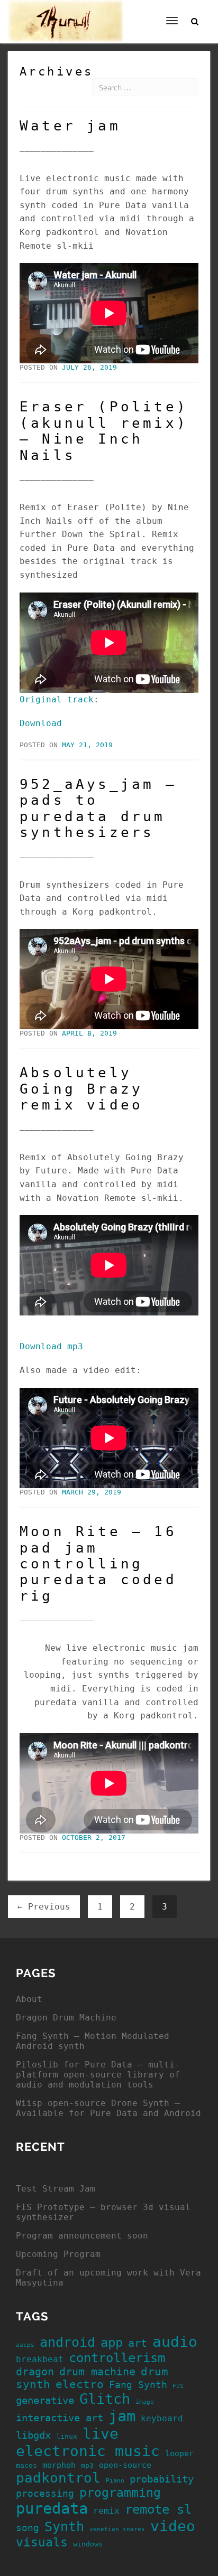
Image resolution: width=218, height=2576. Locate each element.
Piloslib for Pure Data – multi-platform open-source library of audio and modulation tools (98, 2075)
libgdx (33, 2435)
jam (122, 2416)
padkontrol (58, 2478)
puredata (52, 2508)
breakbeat (40, 2359)
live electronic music (88, 2442)
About (29, 1999)
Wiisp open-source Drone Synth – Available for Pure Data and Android (108, 2108)
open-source (125, 2465)
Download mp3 (51, 1346)
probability (162, 2479)
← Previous (44, 1907)
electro (80, 2384)
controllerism (117, 2358)
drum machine (97, 2372)
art (138, 2343)
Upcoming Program (58, 2254)
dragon (35, 2372)
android (67, 2342)
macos (26, 2465)
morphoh (59, 2465)
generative (45, 2400)
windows (88, 2544)
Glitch (105, 2399)
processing (45, 2494)
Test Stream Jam (56, 2189)
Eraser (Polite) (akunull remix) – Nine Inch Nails (104, 431)
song (28, 2528)
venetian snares (117, 2529)
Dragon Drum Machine (66, 2018)
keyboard (162, 2418)
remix (106, 2511)
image (145, 2402)
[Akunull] (66, 13)
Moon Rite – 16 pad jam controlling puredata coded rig (98, 1564)
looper (179, 2453)
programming (120, 2493)
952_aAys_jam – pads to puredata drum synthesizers (98, 808)
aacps (25, 2345)
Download (41, 723)
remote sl (158, 2509)
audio (175, 2342)
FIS (178, 2386)
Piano (115, 2481)
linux (67, 2436)
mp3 (87, 2465)
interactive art (60, 2418)
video (173, 2526)
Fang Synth (138, 2385)
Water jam (70, 126)
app (112, 2343)
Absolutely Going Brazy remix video (81, 1089)
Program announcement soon (82, 2236)
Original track (57, 699)
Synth (64, 2527)
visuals (42, 2542)
